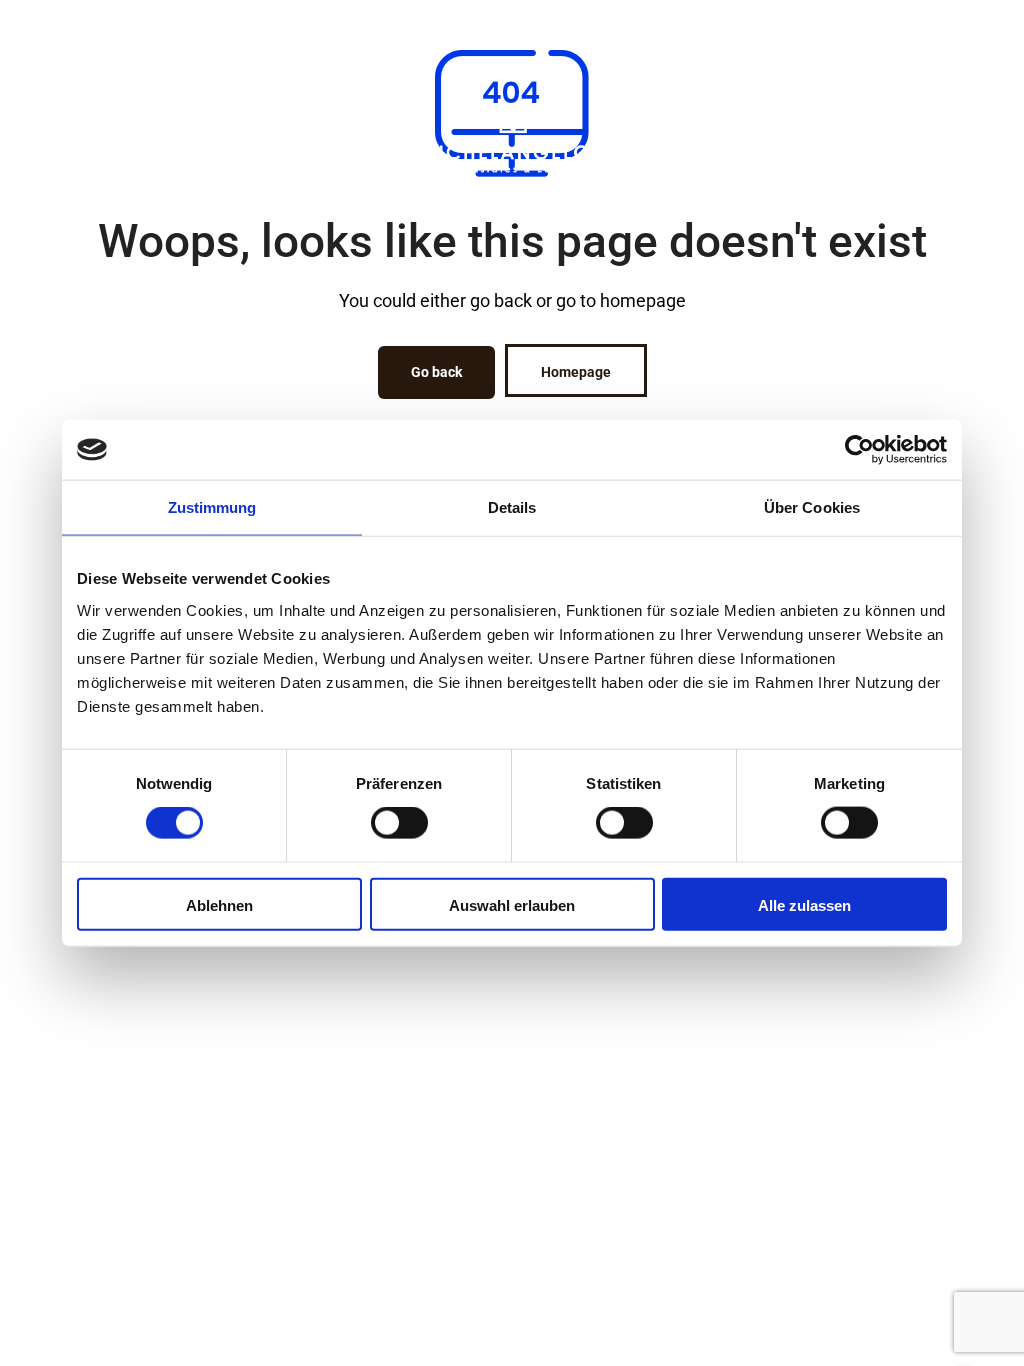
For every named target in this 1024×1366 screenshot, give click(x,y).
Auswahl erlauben (512, 904)
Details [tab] (512, 507)
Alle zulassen (804, 904)
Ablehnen (219, 904)
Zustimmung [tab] (212, 507)
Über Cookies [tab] (812, 507)
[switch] (399, 823)
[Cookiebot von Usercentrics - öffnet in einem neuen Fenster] (859, 450)
